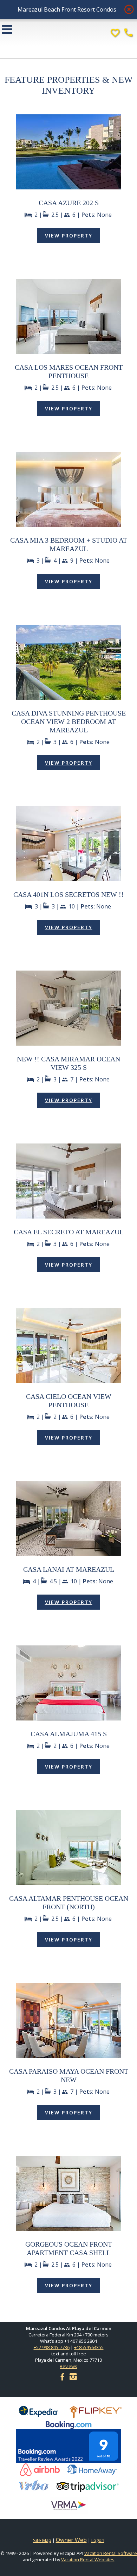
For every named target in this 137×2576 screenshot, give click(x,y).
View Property (69, 236)
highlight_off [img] (128, 8)
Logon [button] (98, 2540)
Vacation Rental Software (111, 2553)
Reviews (68, 2366)
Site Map (42, 2540)
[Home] (68, 41)
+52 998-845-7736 (52, 2347)
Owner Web (71, 2540)
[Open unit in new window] (68, 187)
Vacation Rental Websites (88, 2560)
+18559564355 (89, 2347)
